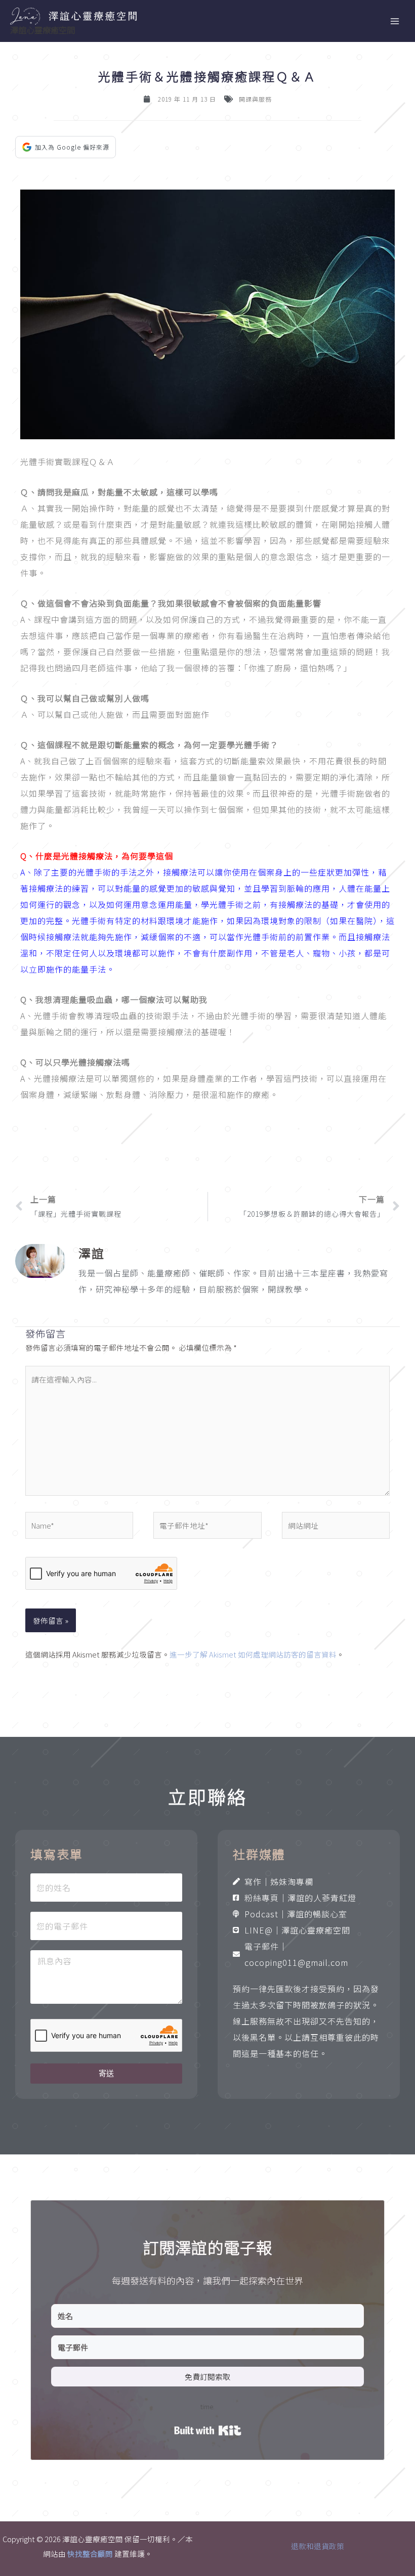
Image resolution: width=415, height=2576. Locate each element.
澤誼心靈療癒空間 (43, 30)
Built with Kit (208, 2430)
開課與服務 (255, 99)
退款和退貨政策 (318, 2546)
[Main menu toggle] (395, 21)
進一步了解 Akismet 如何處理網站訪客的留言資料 (253, 1654)
